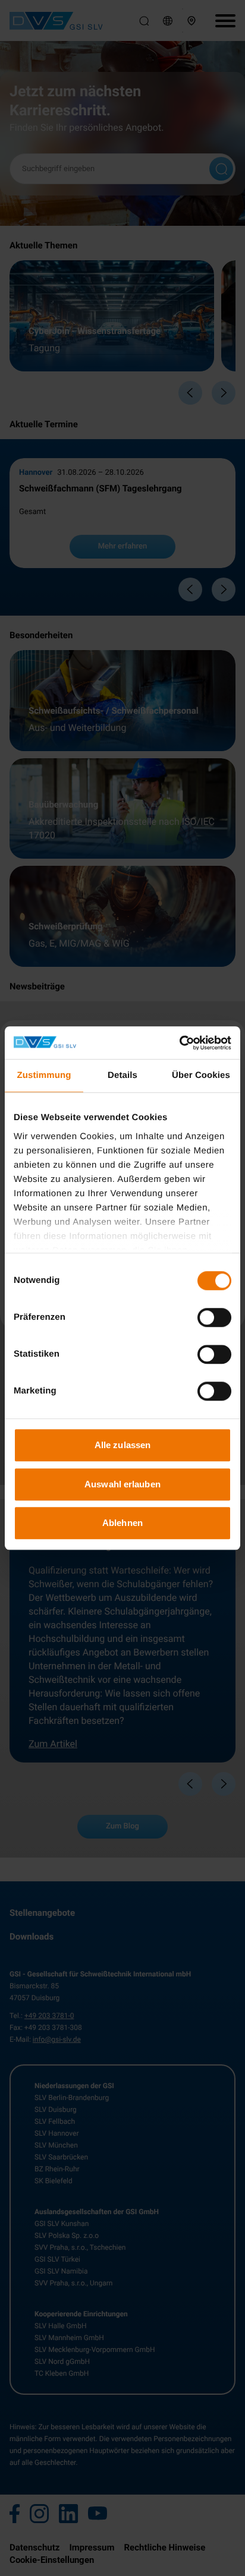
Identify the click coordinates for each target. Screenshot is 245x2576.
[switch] (214, 1317)
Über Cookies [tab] (201, 1075)
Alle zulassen (122, 1445)
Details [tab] (122, 1075)
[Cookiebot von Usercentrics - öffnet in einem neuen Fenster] (179, 1043)
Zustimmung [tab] (44, 1075)
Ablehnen (122, 1523)
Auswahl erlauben (122, 1484)
